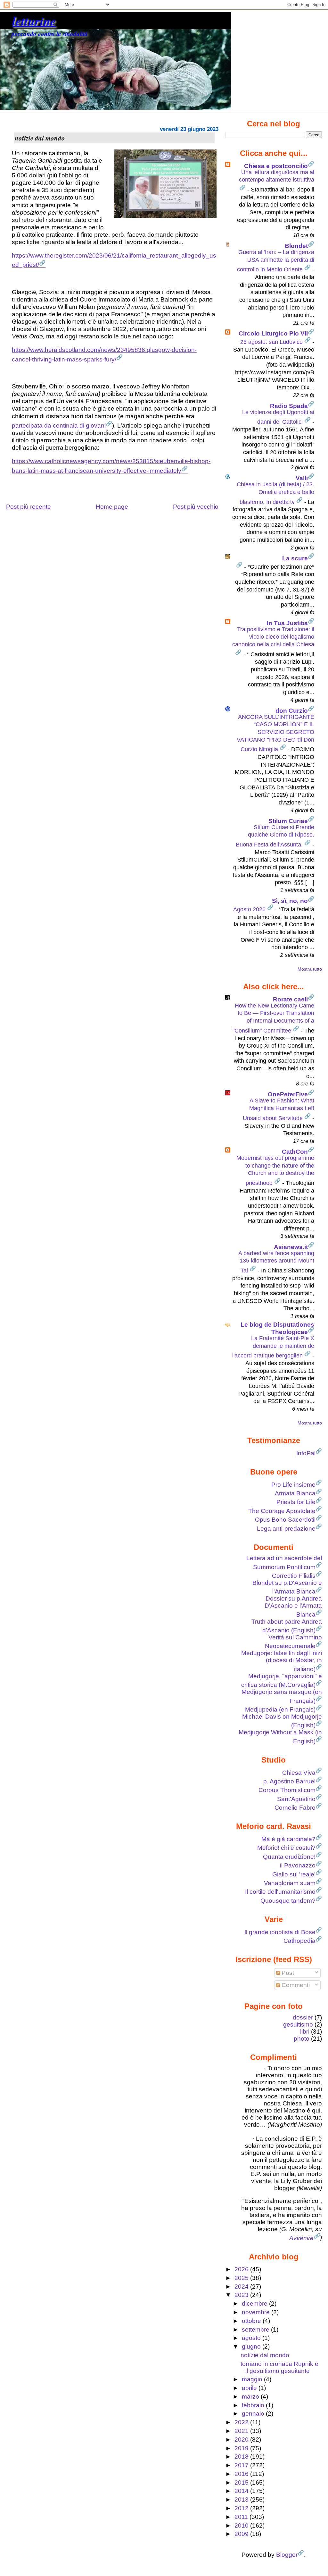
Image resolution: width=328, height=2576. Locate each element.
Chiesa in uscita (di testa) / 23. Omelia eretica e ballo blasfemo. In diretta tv (275, 493)
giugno (252, 2346)
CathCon (295, 1152)
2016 (242, 2474)
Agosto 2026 (250, 909)
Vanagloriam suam (290, 1883)
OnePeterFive (288, 1094)
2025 (242, 2278)
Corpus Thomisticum (287, 1790)
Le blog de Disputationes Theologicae (277, 1328)
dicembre (255, 2304)
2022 (242, 2422)
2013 (242, 2499)
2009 (242, 2534)
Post (287, 1973)
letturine (34, 21)
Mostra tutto (310, 969)
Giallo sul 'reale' (294, 1874)
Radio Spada (289, 406)
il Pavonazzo (298, 1865)
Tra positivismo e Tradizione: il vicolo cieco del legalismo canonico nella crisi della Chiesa (273, 637)
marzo (251, 2397)
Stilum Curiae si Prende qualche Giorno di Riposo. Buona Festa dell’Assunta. (275, 836)
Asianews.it (291, 1247)
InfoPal (306, 1453)
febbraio (254, 2405)
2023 (242, 2295)
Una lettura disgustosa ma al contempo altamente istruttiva (277, 176)
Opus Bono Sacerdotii (285, 1520)
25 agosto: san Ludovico (272, 342)
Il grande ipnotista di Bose (280, 1932)
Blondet (296, 246)
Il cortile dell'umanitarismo (280, 1892)
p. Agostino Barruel (289, 1781)
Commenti (295, 1985)
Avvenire (301, 2238)
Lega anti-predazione (286, 1529)
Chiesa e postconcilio (276, 166)
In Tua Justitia (287, 623)
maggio (253, 2379)
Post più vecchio (196, 507)
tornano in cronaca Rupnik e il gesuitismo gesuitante (279, 2367)
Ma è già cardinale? (288, 1839)
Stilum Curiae (288, 821)
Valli (302, 478)
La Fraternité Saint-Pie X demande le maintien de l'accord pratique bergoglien (273, 1347)
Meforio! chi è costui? (286, 1848)
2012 (242, 2508)
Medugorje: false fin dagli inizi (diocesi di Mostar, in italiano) (282, 1661)
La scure (295, 558)
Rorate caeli (290, 999)
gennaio (254, 2414)
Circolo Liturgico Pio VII (273, 333)
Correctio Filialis (294, 1576)
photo (302, 2039)
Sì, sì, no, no (290, 901)
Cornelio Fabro (295, 1808)
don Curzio (292, 711)
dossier (303, 2017)
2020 (242, 2440)
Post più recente (29, 507)
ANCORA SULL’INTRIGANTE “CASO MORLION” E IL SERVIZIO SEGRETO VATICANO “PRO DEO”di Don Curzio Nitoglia (275, 733)
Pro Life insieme (293, 1485)
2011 (242, 2517)
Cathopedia (299, 1941)
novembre (257, 2312)
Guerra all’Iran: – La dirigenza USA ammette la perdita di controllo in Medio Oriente (276, 261)
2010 (242, 2525)
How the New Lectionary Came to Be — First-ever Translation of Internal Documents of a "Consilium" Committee (273, 1018)
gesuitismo (298, 2024)
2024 (242, 2287)
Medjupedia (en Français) (280, 1709)
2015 (242, 2482)
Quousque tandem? (288, 1901)
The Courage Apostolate (282, 1511)
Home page (112, 507)
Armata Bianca (295, 1493)
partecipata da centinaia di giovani (59, 425)
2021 (242, 2431)
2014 (242, 2491)
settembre (256, 2329)
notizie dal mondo (265, 2355)
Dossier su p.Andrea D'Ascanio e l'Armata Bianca (293, 1606)
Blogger (287, 2555)
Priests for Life (296, 1502)
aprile (250, 2388)
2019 (242, 2448)
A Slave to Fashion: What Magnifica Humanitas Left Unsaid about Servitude (279, 1109)
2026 (242, 2269)
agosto (252, 2338)
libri (305, 2032)
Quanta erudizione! (289, 1857)
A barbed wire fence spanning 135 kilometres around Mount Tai (276, 1262)
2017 (242, 2465)
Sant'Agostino (296, 1799)
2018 (242, 2457)
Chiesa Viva (299, 1773)
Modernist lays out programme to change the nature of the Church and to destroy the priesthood (275, 1170)
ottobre (252, 2321)
